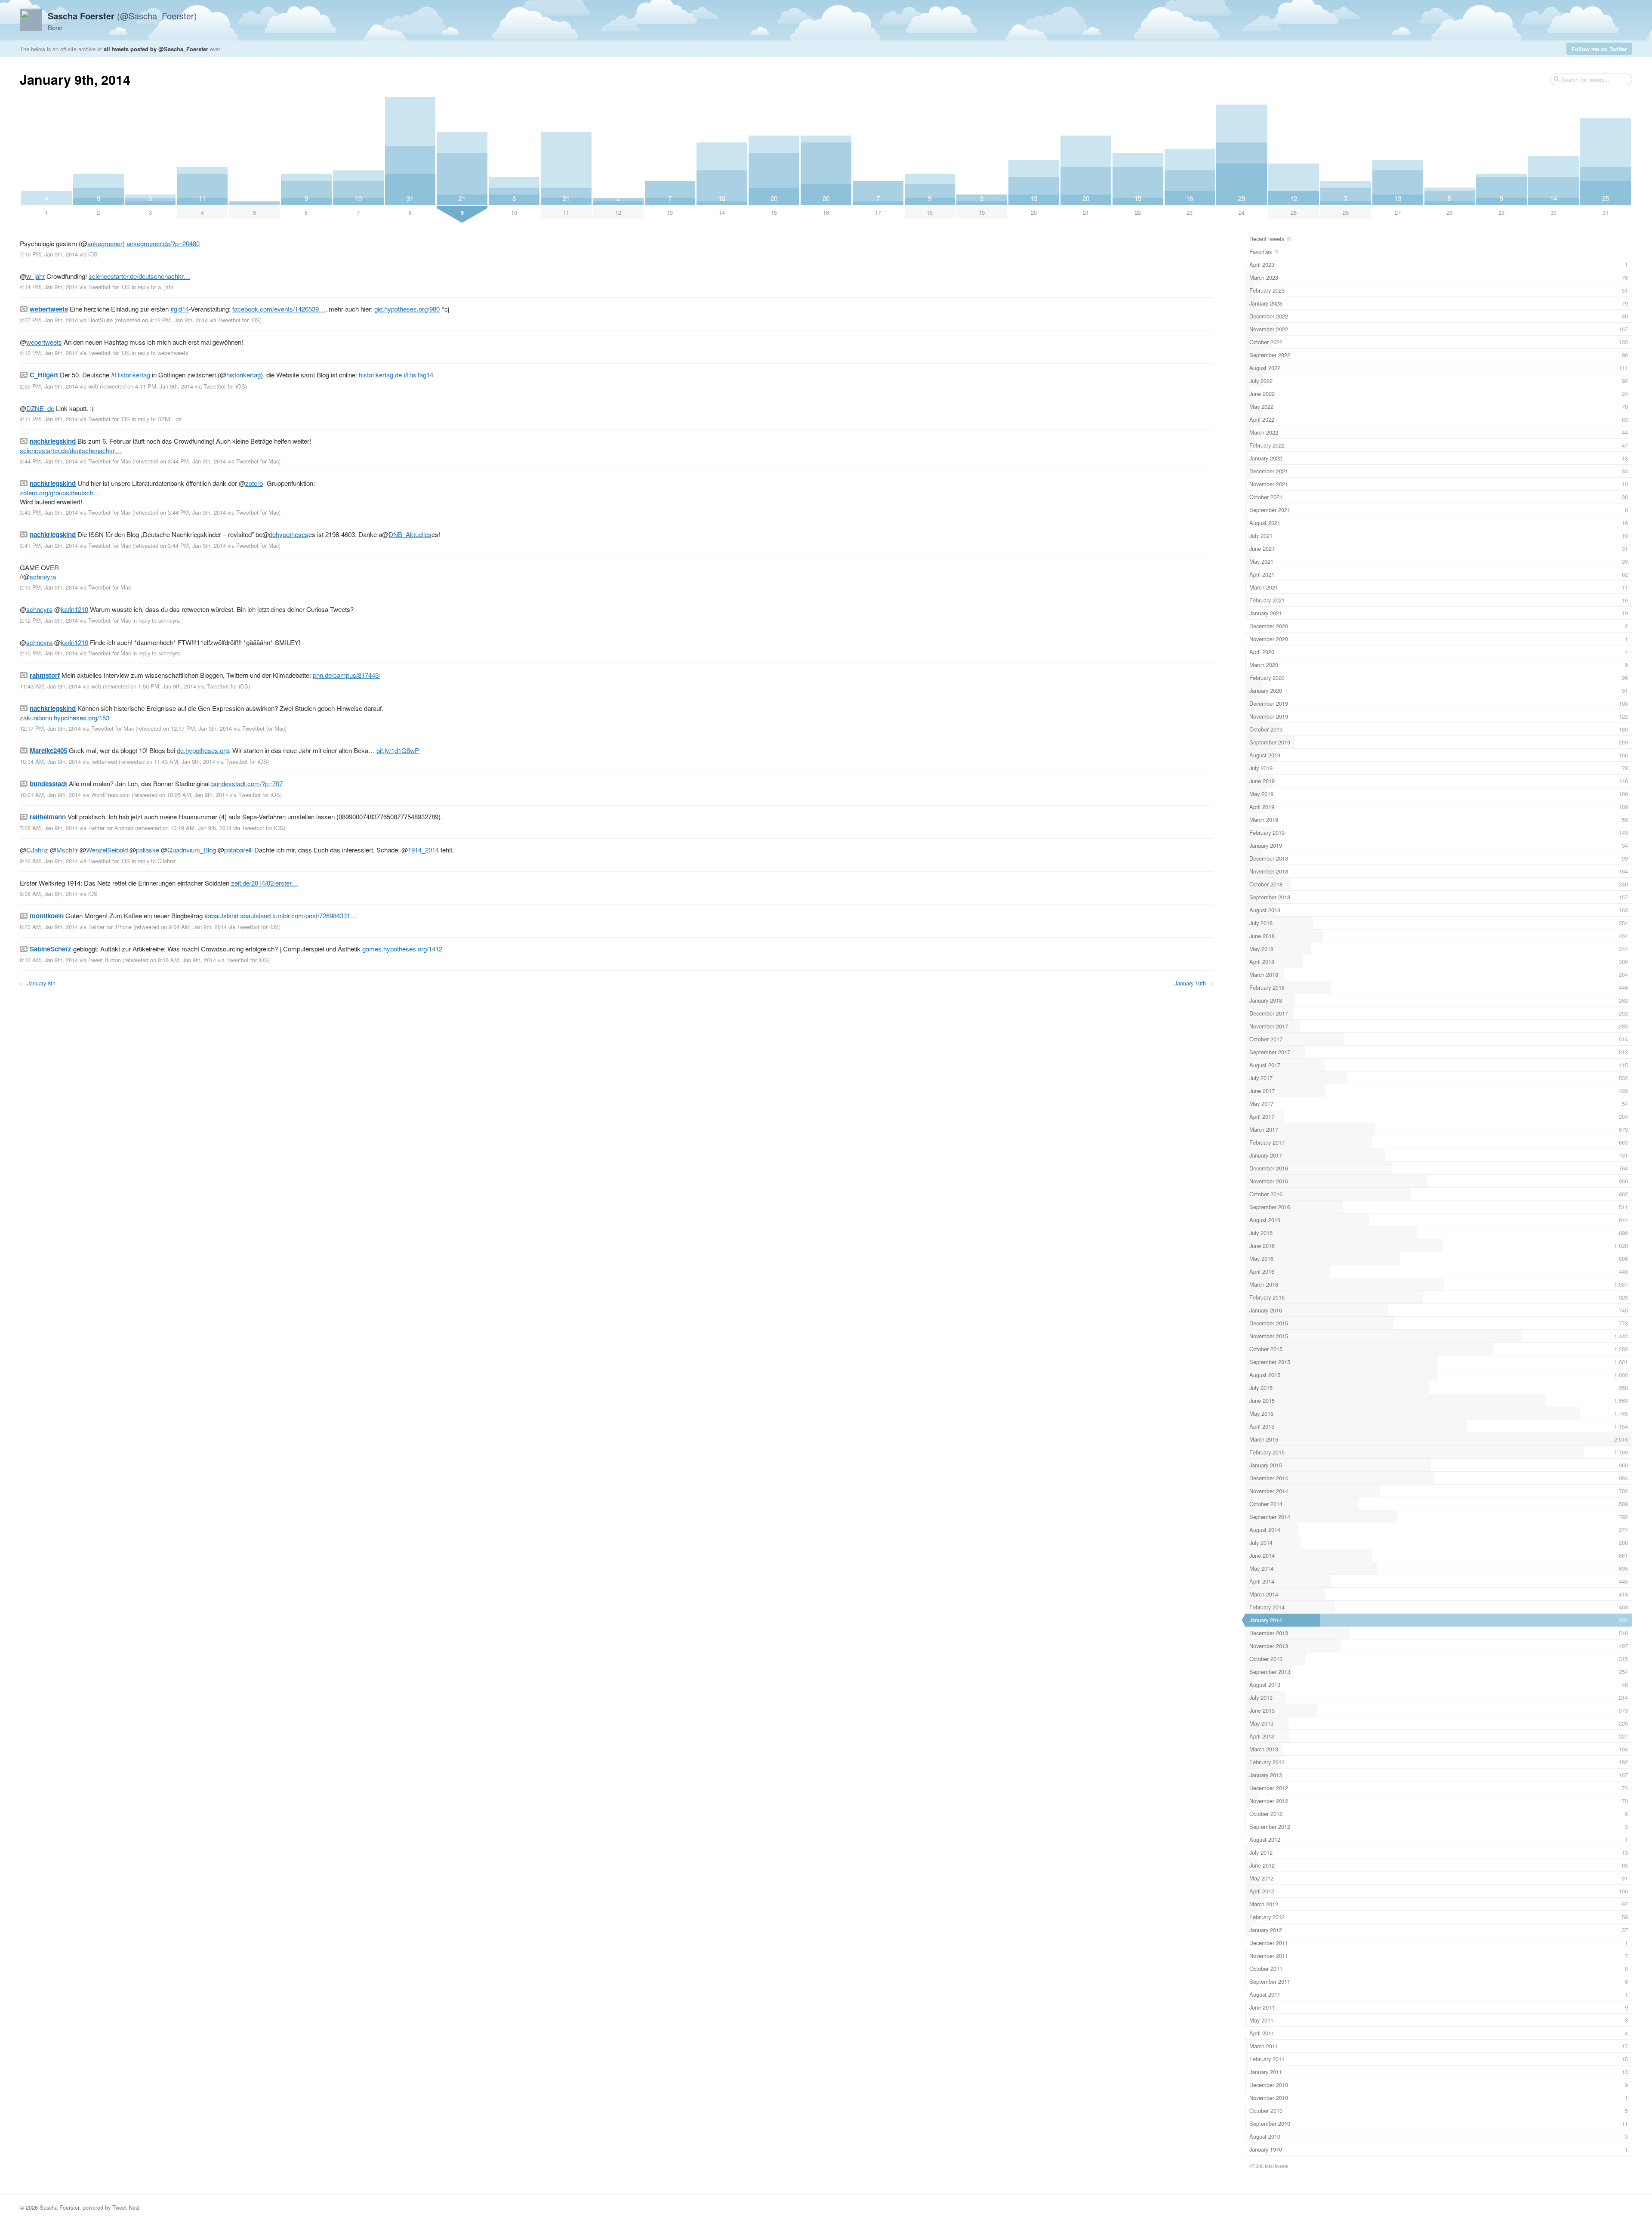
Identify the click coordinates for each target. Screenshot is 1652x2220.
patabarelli (238, 850)
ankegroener (105, 243)
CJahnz (37, 850)
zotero (254, 483)
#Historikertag (131, 375)
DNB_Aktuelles (410, 534)
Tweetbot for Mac (109, 461)
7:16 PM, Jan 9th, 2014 (49, 254)
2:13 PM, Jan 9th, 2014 (49, 587)
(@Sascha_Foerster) (122, 16)
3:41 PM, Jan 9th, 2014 (49, 545)
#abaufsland (221, 915)
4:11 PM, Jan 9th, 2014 (49, 419)
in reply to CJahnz (154, 861)
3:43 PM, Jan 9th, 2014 (49, 512)
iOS (93, 254)
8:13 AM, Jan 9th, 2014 (49, 960)
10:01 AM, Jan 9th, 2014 (50, 795)
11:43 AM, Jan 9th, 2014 (50, 686)
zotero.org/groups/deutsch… (60, 492)
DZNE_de (40, 408)
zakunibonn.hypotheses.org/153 (65, 718)
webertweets (44, 342)
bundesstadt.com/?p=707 (247, 783)
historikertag (243, 375)
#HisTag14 (418, 375)
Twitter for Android (111, 828)
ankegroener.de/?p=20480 (163, 243)
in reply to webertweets (160, 353)
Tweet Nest (126, 2207)
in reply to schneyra (156, 620)
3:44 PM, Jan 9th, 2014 (49, 461)
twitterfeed (104, 761)
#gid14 (180, 309)
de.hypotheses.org (203, 750)
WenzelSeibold (107, 850)
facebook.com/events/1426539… (279, 309)
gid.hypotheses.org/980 (407, 309)
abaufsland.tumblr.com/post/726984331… (298, 915)
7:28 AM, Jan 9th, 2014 (49, 828)
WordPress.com (111, 795)
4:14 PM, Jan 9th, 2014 (49, 287)
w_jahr (35, 276)
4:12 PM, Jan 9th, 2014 (49, 353)
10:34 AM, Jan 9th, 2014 (50, 761)
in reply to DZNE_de (157, 419)
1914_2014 (423, 850)
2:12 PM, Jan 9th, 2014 (49, 620)
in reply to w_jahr (153, 287)
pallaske (148, 850)
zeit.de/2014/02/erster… (265, 883)
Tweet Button (105, 960)
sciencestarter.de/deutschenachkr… (139, 276)
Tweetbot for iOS (109, 287)
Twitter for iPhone (110, 927)
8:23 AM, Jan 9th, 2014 (49, 927)
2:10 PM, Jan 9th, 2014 (49, 653)
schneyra (43, 576)
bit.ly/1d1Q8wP (398, 750)
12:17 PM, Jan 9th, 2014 (50, 728)
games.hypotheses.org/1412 (402, 949)
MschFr (67, 850)
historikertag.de (380, 375)
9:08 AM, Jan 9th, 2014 (49, 894)
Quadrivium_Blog (192, 850)
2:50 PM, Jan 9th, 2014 (49, 386)
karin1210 (74, 609)
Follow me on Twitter (1599, 49)
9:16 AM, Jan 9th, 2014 (49, 861)
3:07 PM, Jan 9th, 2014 (49, 320)
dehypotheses (289, 534)
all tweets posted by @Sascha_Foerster (156, 49)
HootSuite (100, 320)
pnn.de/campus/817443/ (347, 675)
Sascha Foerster (59, 2207)
